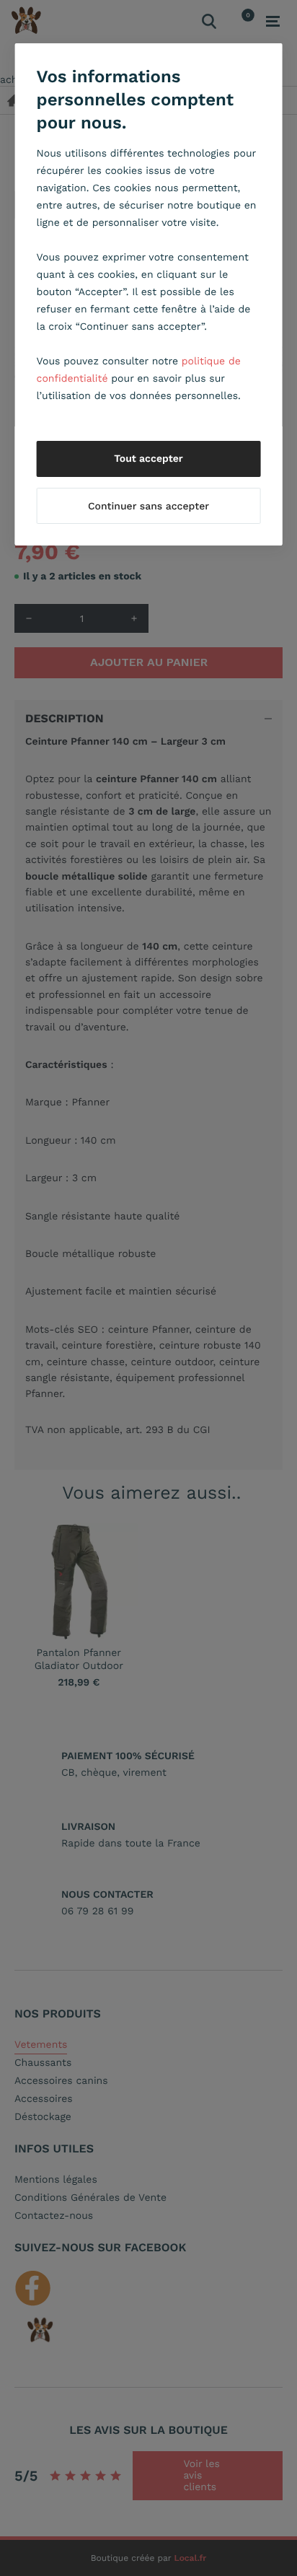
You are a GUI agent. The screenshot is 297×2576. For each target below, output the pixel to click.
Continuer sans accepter (148, 507)
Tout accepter (148, 459)
